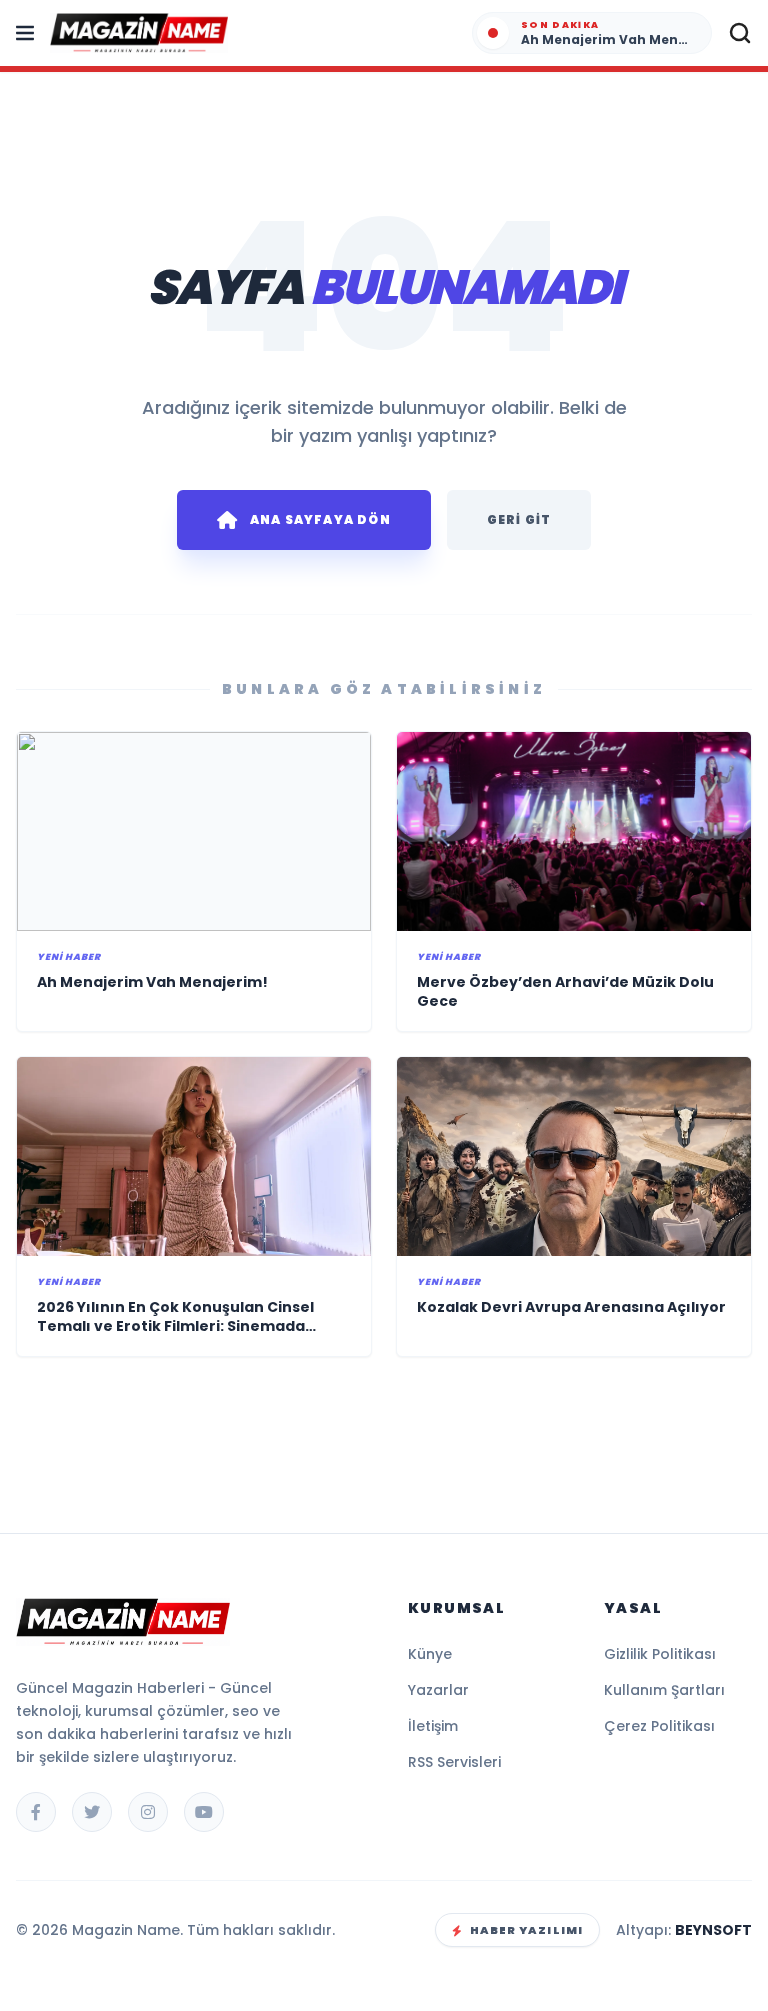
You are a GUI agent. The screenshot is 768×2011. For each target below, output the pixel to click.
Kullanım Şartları (664, 1690)
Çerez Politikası (659, 1726)
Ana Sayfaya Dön (320, 519)
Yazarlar (438, 1690)
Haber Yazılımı (526, 1930)
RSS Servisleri (454, 1762)
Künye (430, 1654)
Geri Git (519, 519)
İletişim (433, 1726)
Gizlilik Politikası (660, 1654)
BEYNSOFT (713, 1930)
